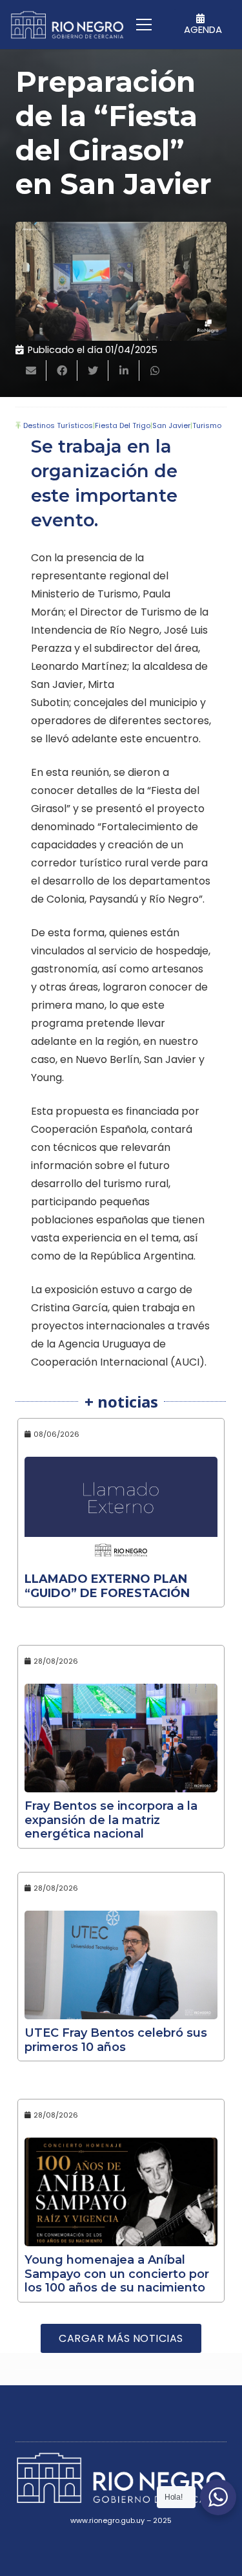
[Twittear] (93, 370)
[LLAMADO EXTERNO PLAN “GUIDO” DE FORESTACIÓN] (121, 1511)
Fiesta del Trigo (123, 425)
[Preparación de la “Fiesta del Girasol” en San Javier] (121, 281)
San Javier (171, 425)
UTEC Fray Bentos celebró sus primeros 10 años (116, 2040)
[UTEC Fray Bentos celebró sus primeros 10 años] (121, 1965)
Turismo (207, 425)
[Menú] (144, 25)
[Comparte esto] (62, 370)
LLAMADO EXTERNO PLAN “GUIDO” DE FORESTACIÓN (107, 1586)
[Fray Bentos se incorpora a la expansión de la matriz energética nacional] (121, 1738)
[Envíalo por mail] (31, 370)
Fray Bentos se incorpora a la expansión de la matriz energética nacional (111, 1820)
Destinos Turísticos (58, 425)
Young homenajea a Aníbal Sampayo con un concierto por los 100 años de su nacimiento (117, 2274)
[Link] (67, 25)
